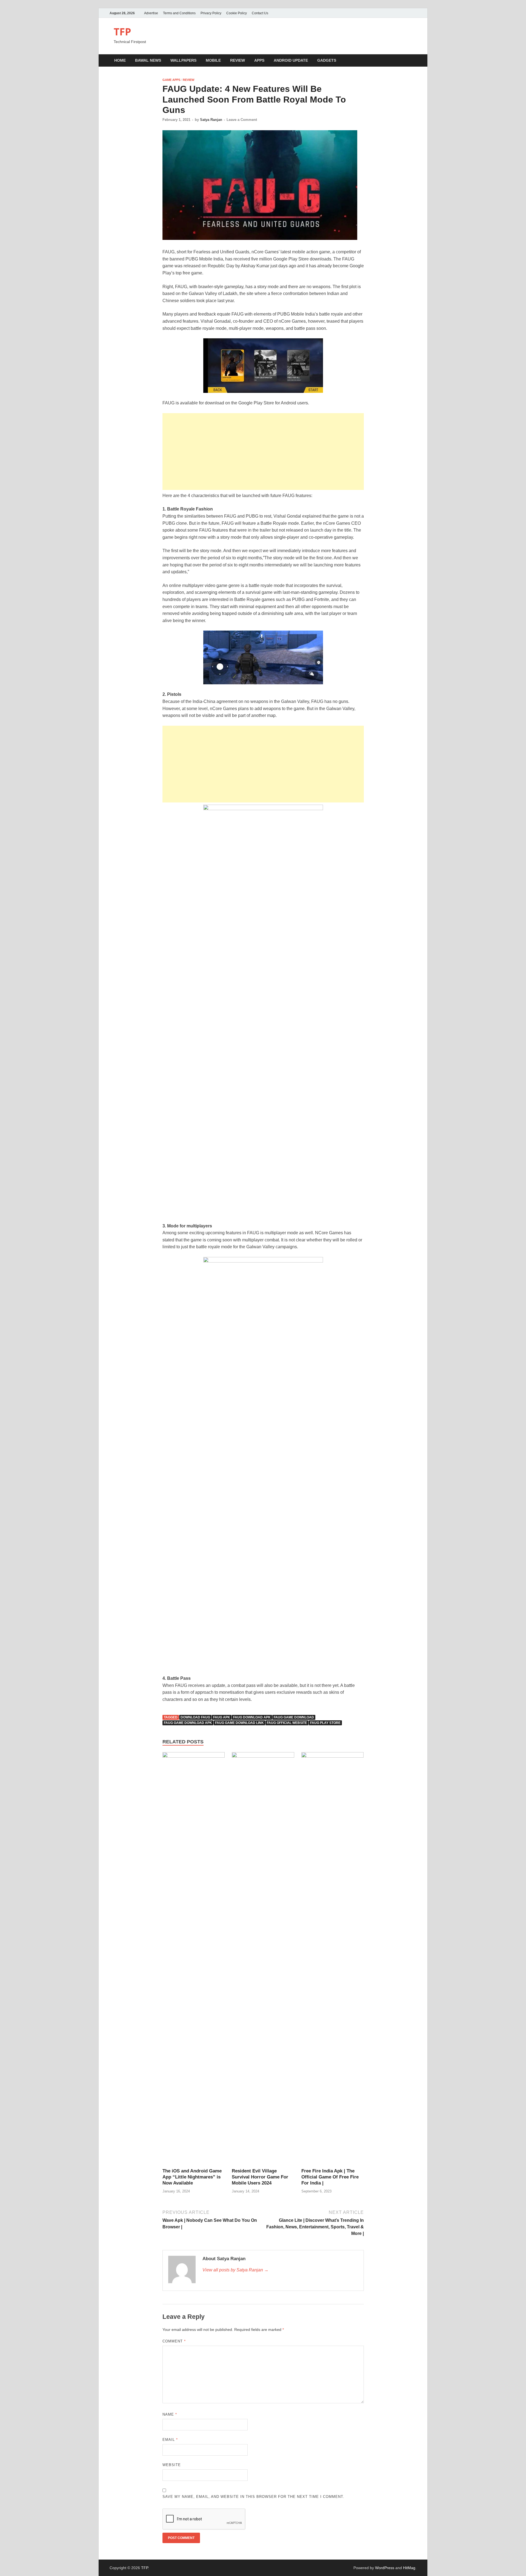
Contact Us (260, 13)
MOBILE (213, 60)
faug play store (325, 1723)
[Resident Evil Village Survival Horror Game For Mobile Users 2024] (263, 1960)
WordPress (385, 2568)
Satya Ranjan (211, 120)
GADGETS (327, 60)
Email (170, 2440)
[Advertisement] (263, 452)
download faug (195, 1717)
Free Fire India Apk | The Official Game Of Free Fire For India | (330, 2177)
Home (120, 60)
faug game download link (239, 1723)
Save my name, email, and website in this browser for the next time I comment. (253, 2497)
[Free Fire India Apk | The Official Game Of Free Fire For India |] (333, 1960)
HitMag (409, 2568)
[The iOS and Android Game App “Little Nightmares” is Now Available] (194, 1960)
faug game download (294, 1717)
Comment (174, 2341)
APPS (259, 60)
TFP (122, 32)
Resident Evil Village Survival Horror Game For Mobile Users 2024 (260, 2177)
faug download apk (252, 1717)
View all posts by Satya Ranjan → (235, 2270)
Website (172, 2465)
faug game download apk (188, 1723)
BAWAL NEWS (148, 60)
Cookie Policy (237, 13)
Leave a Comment (242, 120)
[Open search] (414, 61)
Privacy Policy (211, 13)
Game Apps (171, 80)
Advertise (151, 13)
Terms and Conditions (179, 13)
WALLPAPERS (183, 60)
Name (170, 2414)
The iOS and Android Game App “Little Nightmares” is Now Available (192, 2177)
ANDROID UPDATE (291, 60)
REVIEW (238, 60)
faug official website (287, 1723)
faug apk (222, 1717)
